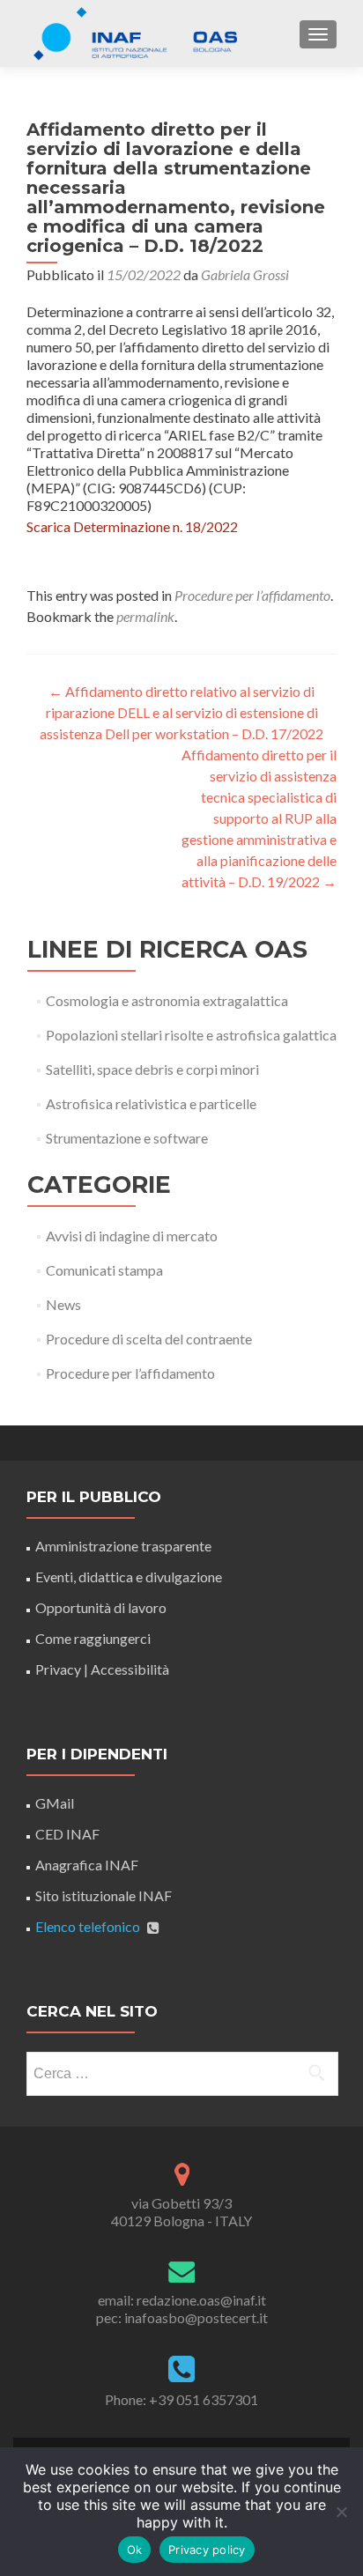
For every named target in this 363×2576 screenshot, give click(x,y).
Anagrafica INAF (87, 1865)
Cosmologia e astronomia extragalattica (167, 1000)
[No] (341, 2512)
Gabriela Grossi (245, 274)
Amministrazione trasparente (123, 1546)
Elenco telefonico (88, 1926)
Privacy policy (207, 2550)
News (63, 1304)
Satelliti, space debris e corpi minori (152, 1069)
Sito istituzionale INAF (104, 1895)
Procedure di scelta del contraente (149, 1339)
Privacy (58, 1669)
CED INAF (67, 1834)
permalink (145, 616)
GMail (55, 1803)
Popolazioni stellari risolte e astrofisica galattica (191, 1035)
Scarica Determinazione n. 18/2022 (132, 526)
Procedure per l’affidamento (252, 595)
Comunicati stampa (104, 1270)
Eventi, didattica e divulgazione (129, 1577)
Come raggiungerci (93, 1638)
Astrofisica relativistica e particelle (151, 1103)
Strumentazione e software (127, 1138)
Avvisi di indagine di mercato (132, 1236)
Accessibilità (130, 1669)
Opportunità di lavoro (101, 1607)
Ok (135, 2550)
